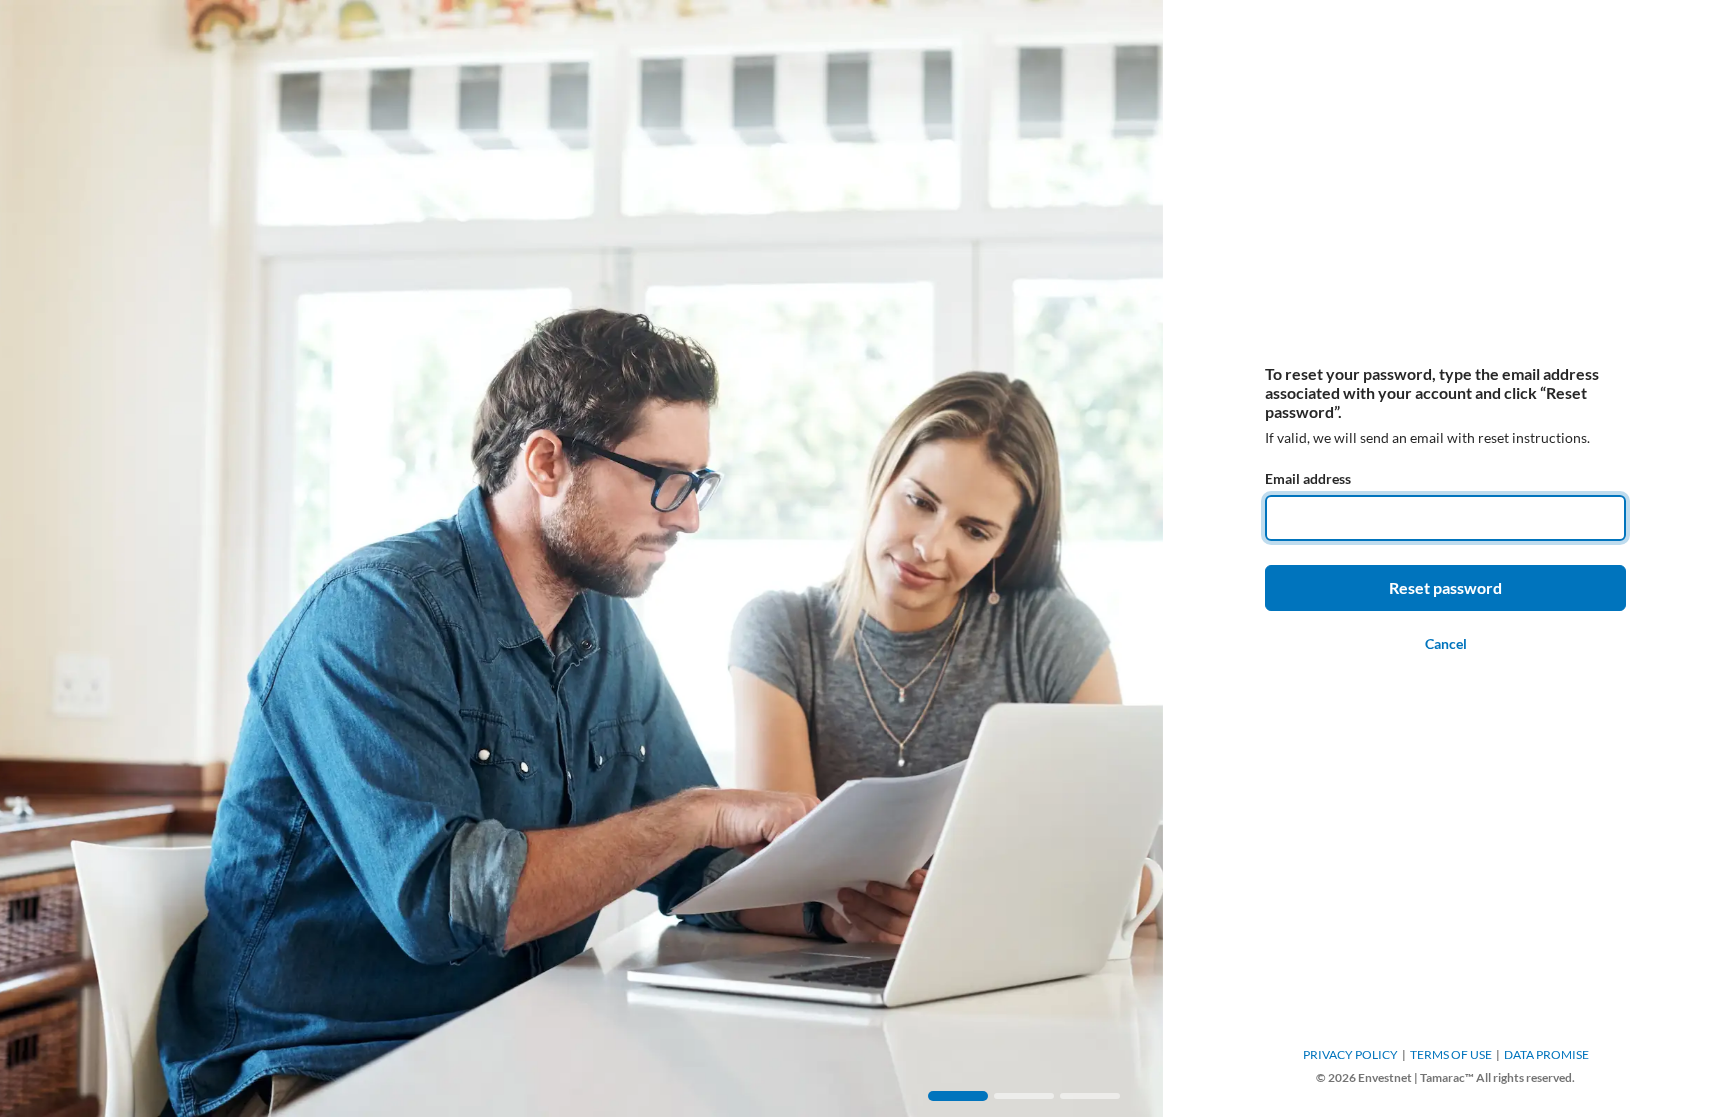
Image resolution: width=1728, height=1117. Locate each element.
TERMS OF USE (1451, 1054)
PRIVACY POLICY (1350, 1054)
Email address (1308, 478)
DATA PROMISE (1546, 1054)
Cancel (1446, 643)
